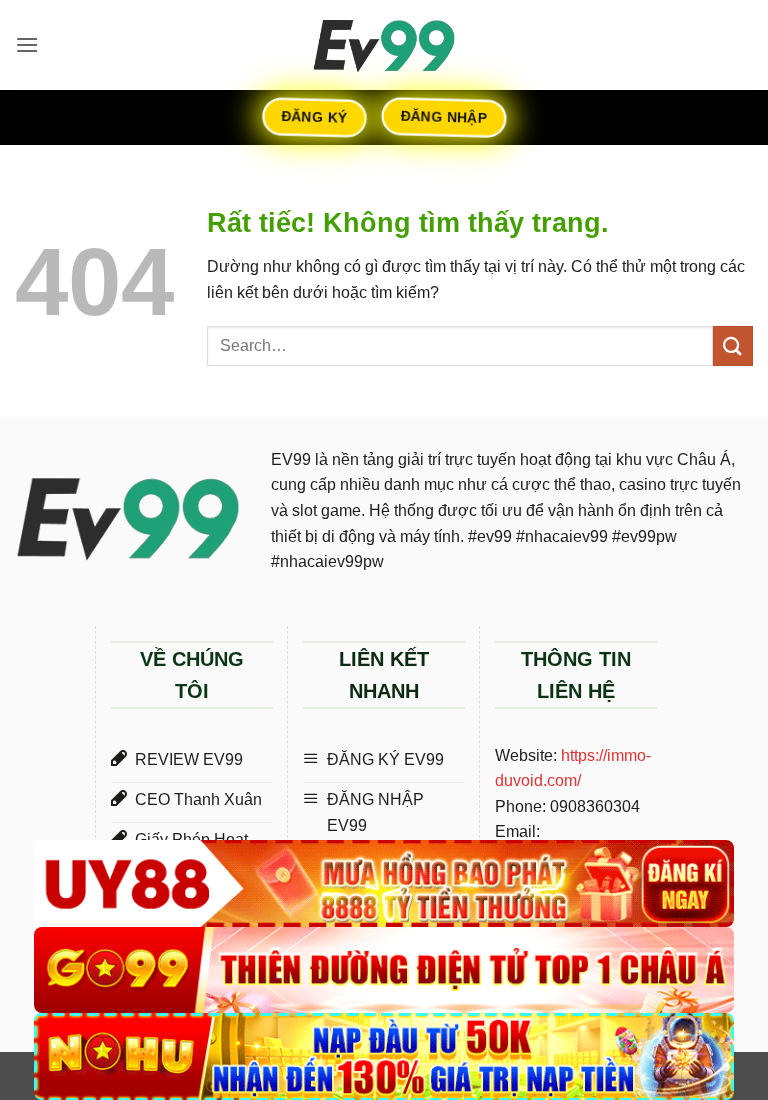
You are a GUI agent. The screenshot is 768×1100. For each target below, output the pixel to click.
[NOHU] (384, 1056)
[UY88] (384, 883)
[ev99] (384, 45)
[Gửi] (733, 345)
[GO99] (384, 970)
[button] (27, 44)
